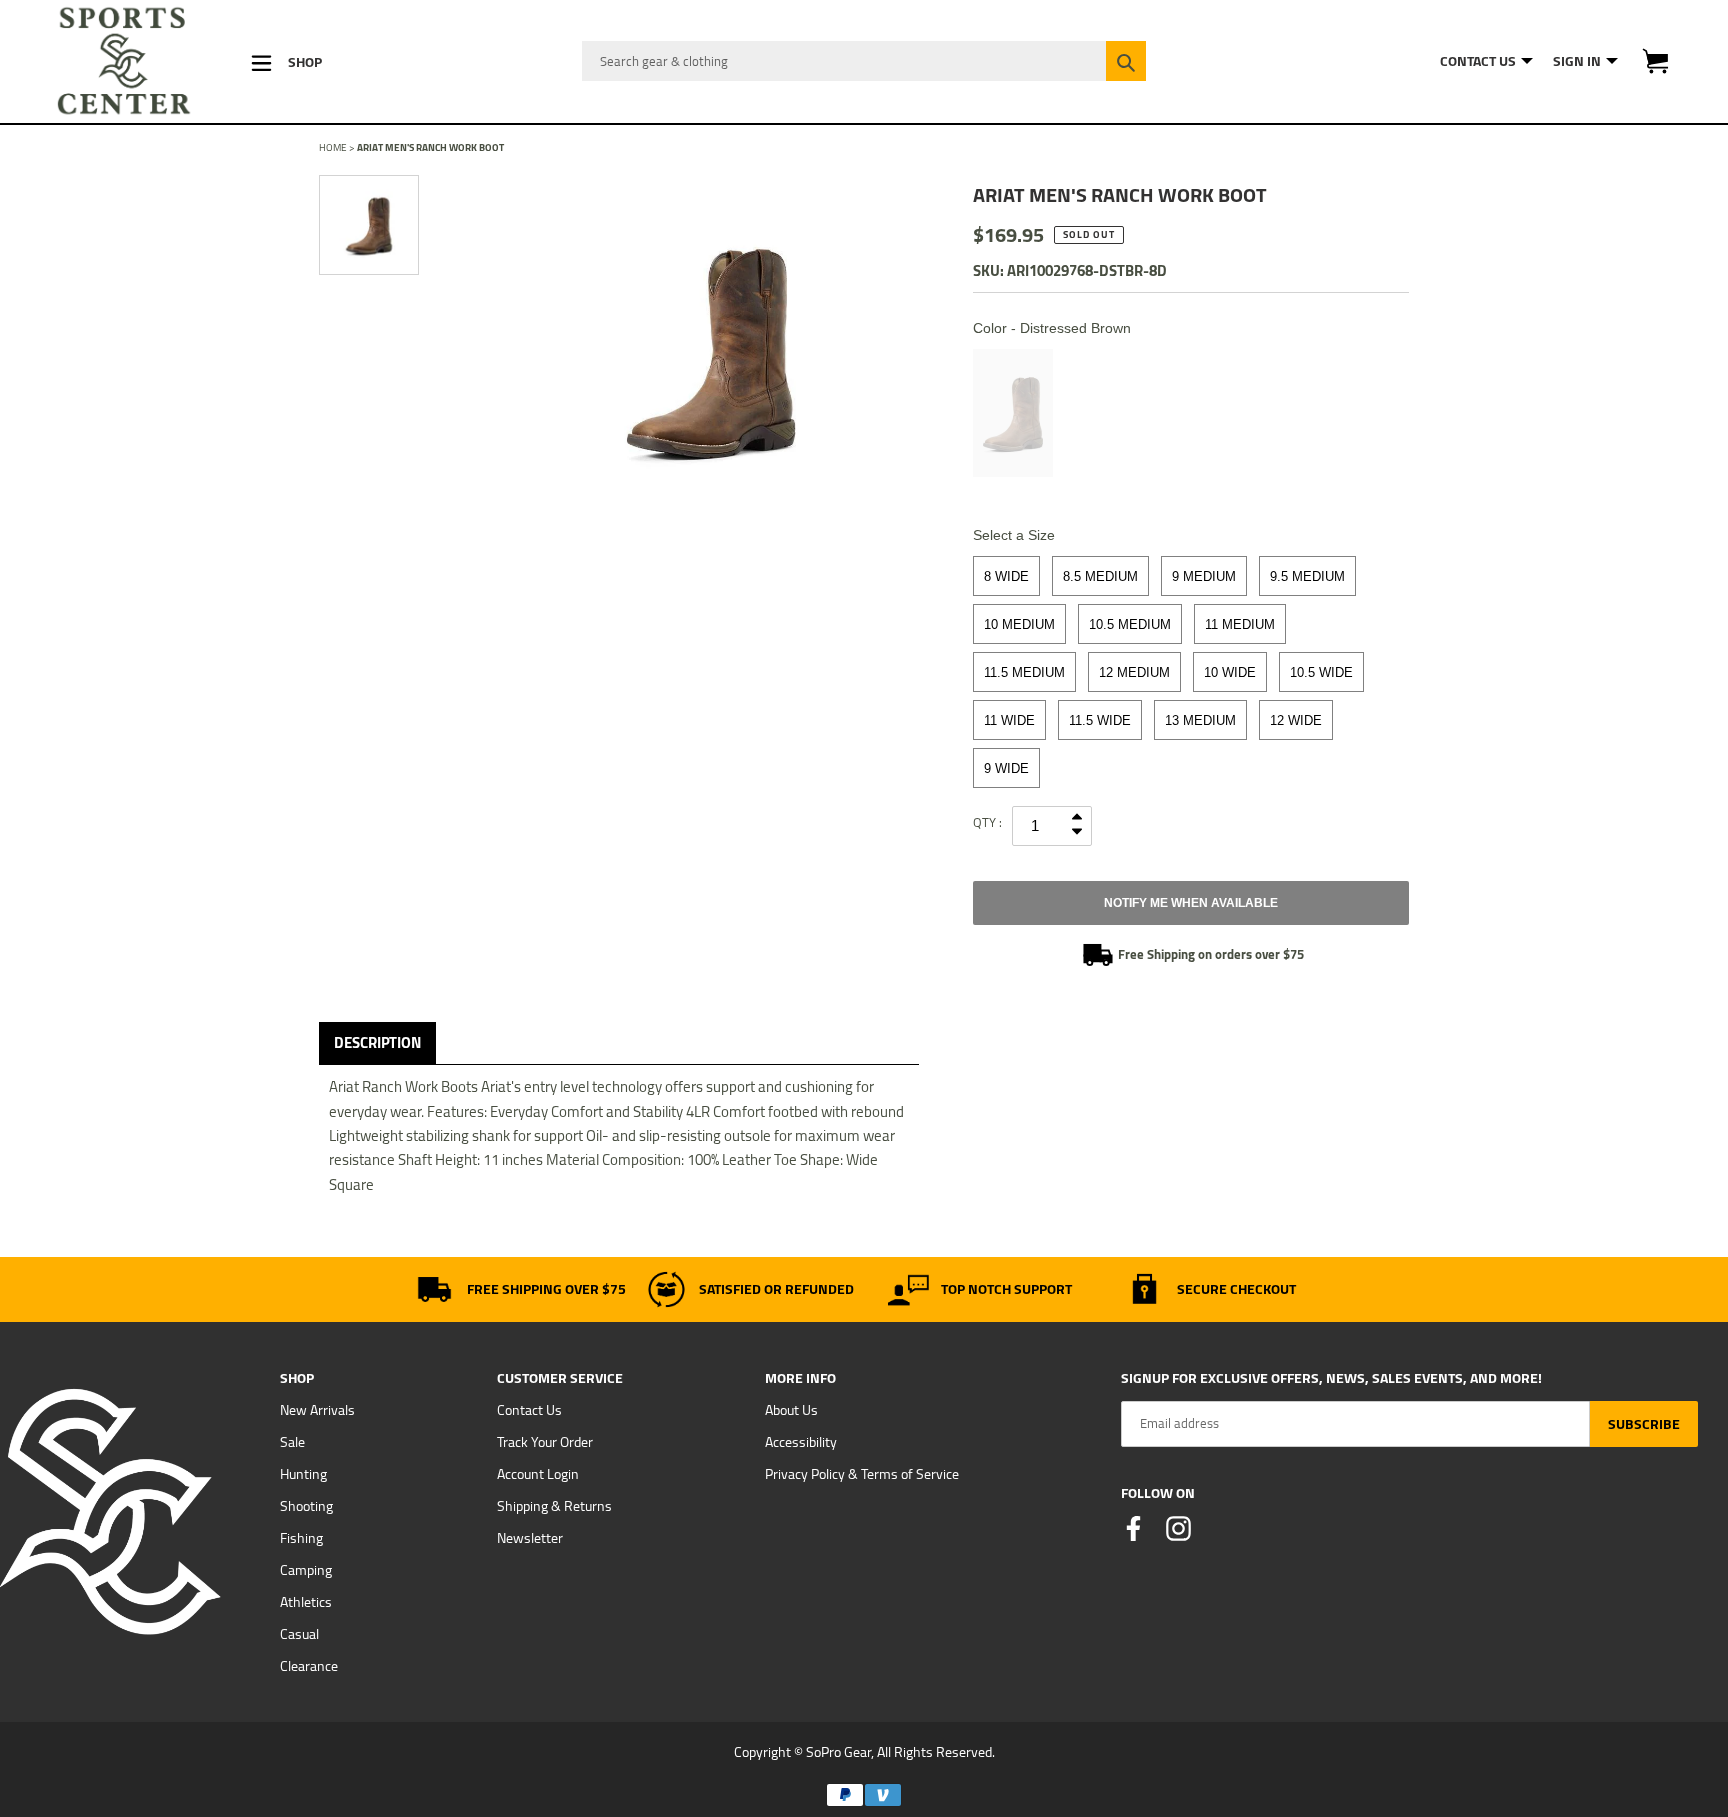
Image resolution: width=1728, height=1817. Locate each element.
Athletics (306, 1602)
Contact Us (529, 1410)
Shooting (306, 1506)
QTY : (987, 822)
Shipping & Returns (554, 1506)
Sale (292, 1442)
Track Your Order (545, 1442)
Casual (299, 1634)
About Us (791, 1410)
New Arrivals (317, 1410)
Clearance (309, 1666)
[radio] (1013, 413)
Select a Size (1014, 535)
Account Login (538, 1474)
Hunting (303, 1474)
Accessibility (801, 1442)
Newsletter (530, 1538)
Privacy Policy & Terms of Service (862, 1474)
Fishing (301, 1538)
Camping (306, 1570)
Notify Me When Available (1191, 903)
